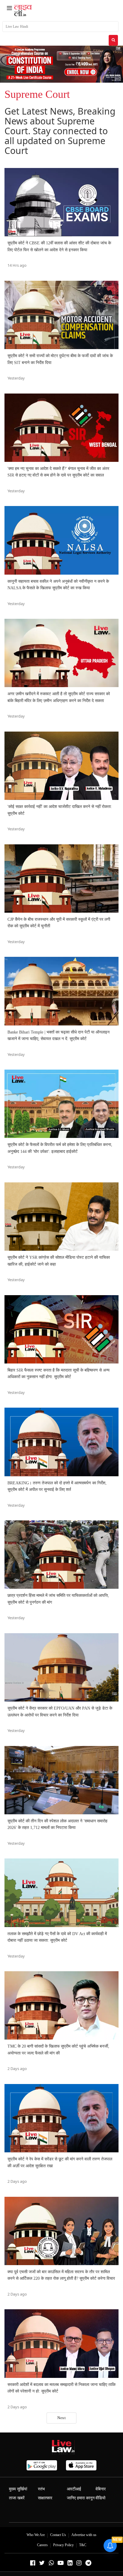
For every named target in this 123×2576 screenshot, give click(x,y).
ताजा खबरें (17, 2498)
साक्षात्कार (45, 2498)
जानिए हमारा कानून (81, 2498)
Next (61, 2418)
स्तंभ (41, 2489)
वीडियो (100, 2498)
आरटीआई (74, 2489)
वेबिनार (101, 2489)
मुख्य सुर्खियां (18, 2489)
